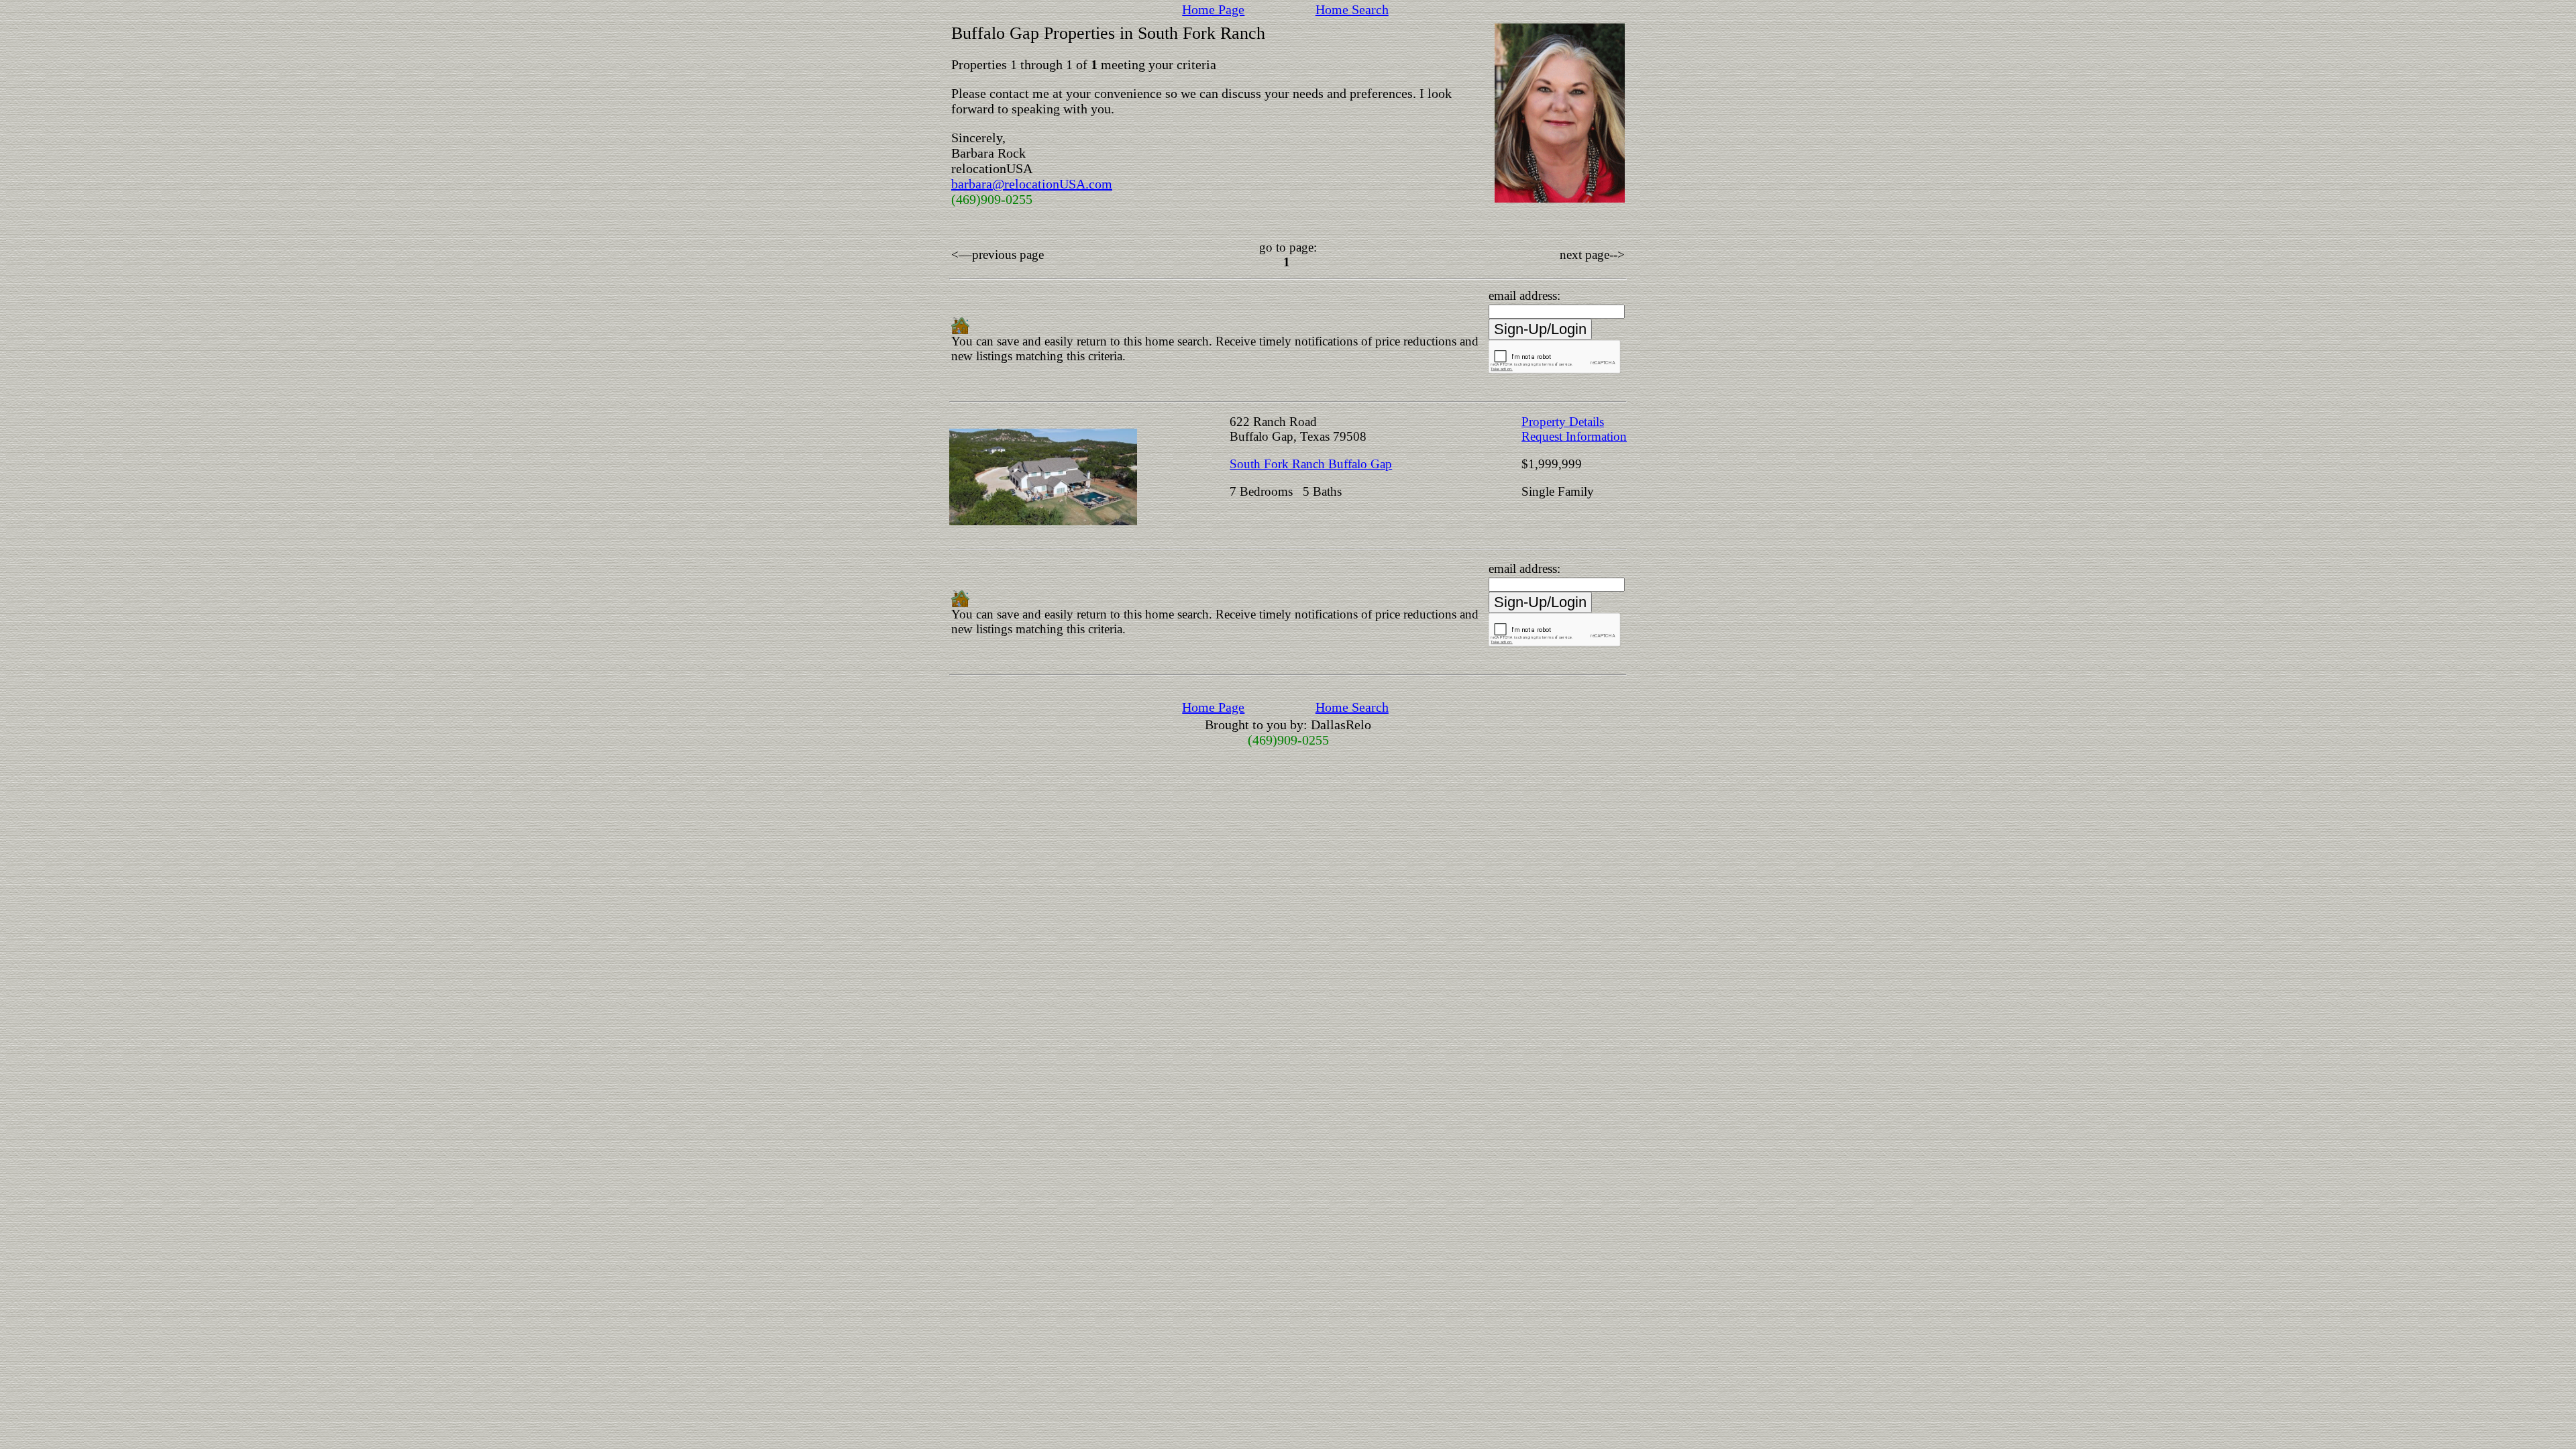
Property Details (1563, 422)
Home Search (1352, 9)
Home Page (1213, 9)
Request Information (1574, 436)
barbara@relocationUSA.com (1032, 184)
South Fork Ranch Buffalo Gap (1311, 464)
